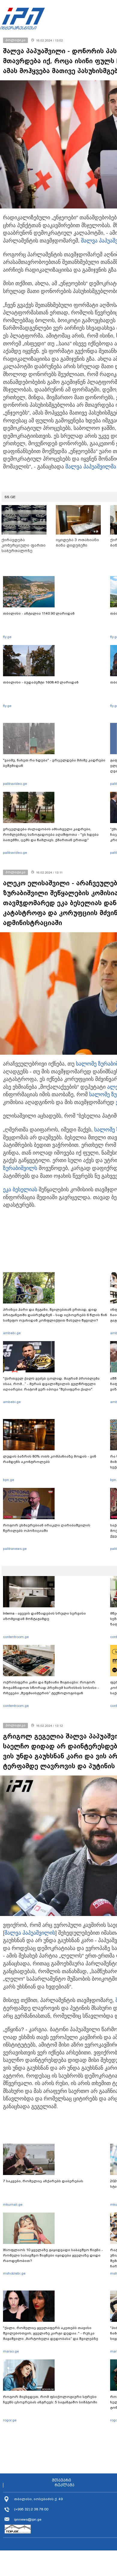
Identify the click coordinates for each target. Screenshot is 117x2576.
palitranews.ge (15, 1549)
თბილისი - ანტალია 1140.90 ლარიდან (39, 613)
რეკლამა (64, 2485)
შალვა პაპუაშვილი (28, 1933)
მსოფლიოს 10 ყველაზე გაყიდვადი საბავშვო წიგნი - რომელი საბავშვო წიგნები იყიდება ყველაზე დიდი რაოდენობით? (53, 2255)
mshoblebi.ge (14, 2273)
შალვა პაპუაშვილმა (91, 467)
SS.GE (10, 497)
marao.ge (11, 2351)
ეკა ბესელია (19, 1189)
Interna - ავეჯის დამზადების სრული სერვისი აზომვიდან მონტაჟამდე (44, 1616)
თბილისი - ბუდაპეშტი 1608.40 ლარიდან (41, 682)
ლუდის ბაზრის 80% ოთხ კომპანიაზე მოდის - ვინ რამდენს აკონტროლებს (50, 1459)
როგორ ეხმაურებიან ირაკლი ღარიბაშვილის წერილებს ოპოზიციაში (47, 1528)
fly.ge (7, 637)
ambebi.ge (12, 1333)
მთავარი (61, 2480)
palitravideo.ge (15, 784)
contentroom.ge (16, 1637)
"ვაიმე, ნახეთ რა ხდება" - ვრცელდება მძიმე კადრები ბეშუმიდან (54, 763)
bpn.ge (9, 1480)
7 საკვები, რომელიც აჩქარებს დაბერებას (43, 2181)
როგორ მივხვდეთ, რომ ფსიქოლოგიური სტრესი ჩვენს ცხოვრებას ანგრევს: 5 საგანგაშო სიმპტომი (50, 2399)
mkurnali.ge (13, 2204)
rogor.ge (10, 2420)
